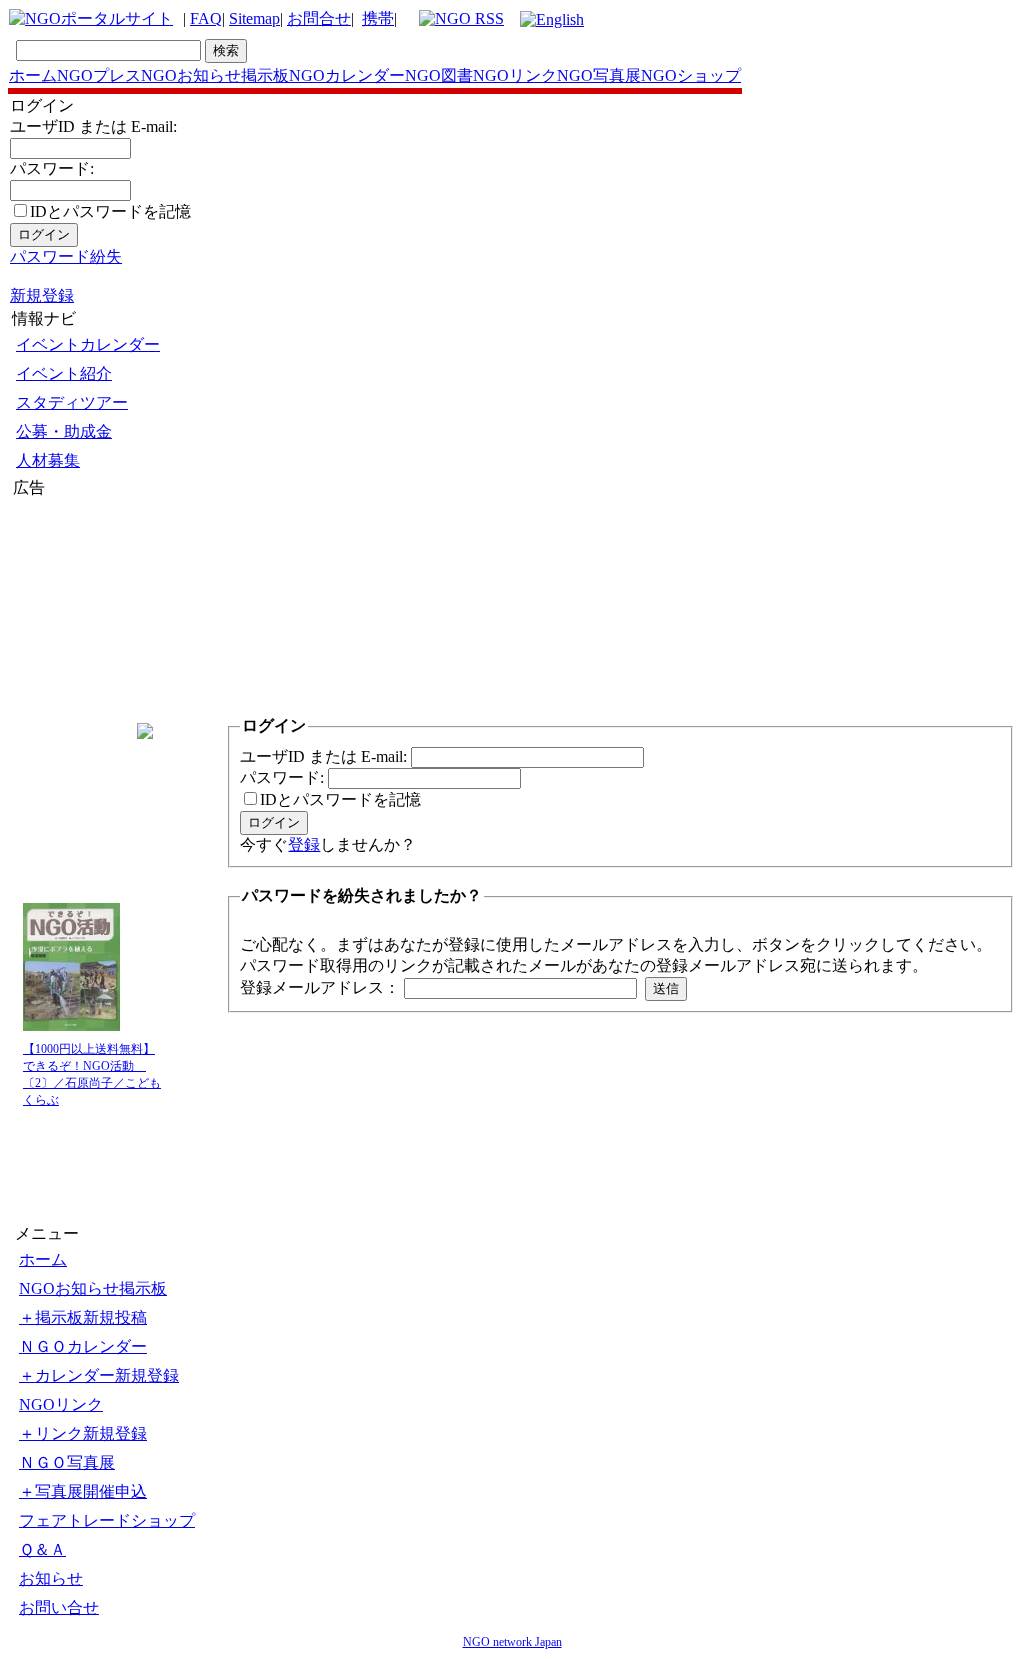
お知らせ (51, 1578)
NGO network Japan (512, 1642)
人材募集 (48, 460)
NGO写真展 (599, 75)
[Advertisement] (73, 619)
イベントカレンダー (88, 344)
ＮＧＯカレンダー (83, 1346)
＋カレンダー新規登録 (99, 1375)
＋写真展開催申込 (83, 1491)
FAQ (206, 18)
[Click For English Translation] (552, 19)
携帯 (378, 18)
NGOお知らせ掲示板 (215, 75)
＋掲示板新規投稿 (83, 1317)
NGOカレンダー (347, 75)
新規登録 (42, 295)
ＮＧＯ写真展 (67, 1462)
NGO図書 (439, 75)
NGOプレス (99, 75)
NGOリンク (515, 75)
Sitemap (254, 18)
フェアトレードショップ (107, 1520)
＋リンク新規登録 (83, 1433)
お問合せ (319, 18)
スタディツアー (72, 402)
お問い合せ (59, 1607)
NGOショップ (691, 75)
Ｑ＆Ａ (42, 1549)
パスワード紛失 (66, 256)
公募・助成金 (64, 431)
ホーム (33, 75)
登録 (304, 844)
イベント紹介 (64, 373)
